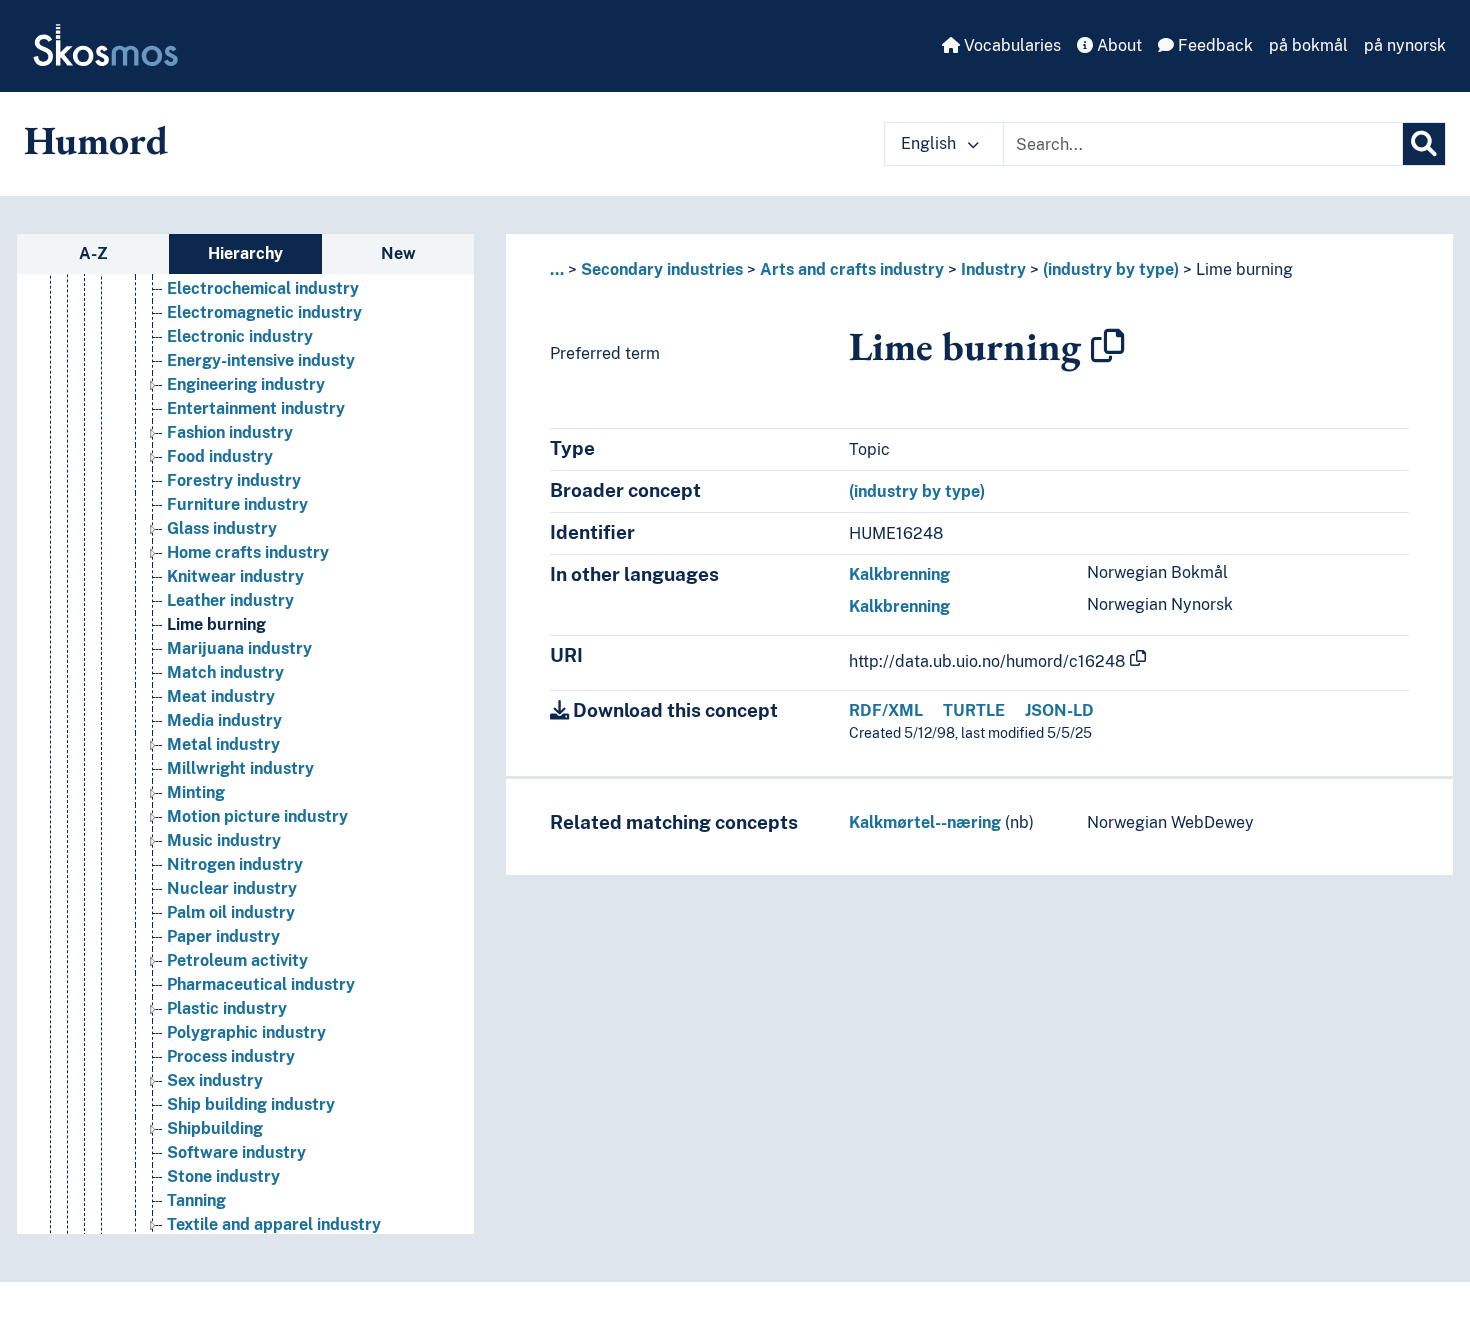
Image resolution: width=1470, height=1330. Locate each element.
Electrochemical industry (263, 288)
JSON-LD (1059, 710)
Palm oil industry (231, 912)
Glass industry (222, 528)
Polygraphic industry (246, 1032)
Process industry (231, 1056)
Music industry (224, 840)
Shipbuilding (215, 1128)
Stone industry (223, 1176)
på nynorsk (1405, 45)
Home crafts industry (248, 552)
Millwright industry (240, 768)
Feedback (1213, 45)
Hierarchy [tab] (245, 253)
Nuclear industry (232, 888)
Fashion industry (230, 432)
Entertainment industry (256, 408)
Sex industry (215, 1080)
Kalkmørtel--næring (925, 822)
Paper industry (223, 936)
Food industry (220, 456)
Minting (196, 792)
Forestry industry (234, 480)
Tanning (196, 1200)
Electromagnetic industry (264, 312)
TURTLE (974, 710)
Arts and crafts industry (852, 269)
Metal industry (223, 744)
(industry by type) (1111, 269)
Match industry (225, 672)
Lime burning (216, 624)
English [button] (930, 143)
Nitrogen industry (235, 864)
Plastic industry (227, 1008)
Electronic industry (240, 336)
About (1117, 45)
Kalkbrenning (899, 574)
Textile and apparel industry (274, 1224)
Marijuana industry (239, 648)
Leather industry (230, 600)
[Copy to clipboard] (1108, 346)
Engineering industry (246, 384)
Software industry (236, 1152)
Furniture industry (237, 504)
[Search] (1424, 144)
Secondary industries (662, 269)
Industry (993, 269)
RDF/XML (886, 710)
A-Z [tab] (93, 253)
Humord (96, 140)
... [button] (557, 269)
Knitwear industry (235, 576)
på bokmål (1308, 45)
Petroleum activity (237, 960)
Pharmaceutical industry (261, 984)
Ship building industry (251, 1104)
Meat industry (221, 696)
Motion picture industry (257, 816)
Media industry (224, 720)
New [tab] (398, 253)
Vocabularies (1010, 45)
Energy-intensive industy (261, 360)
